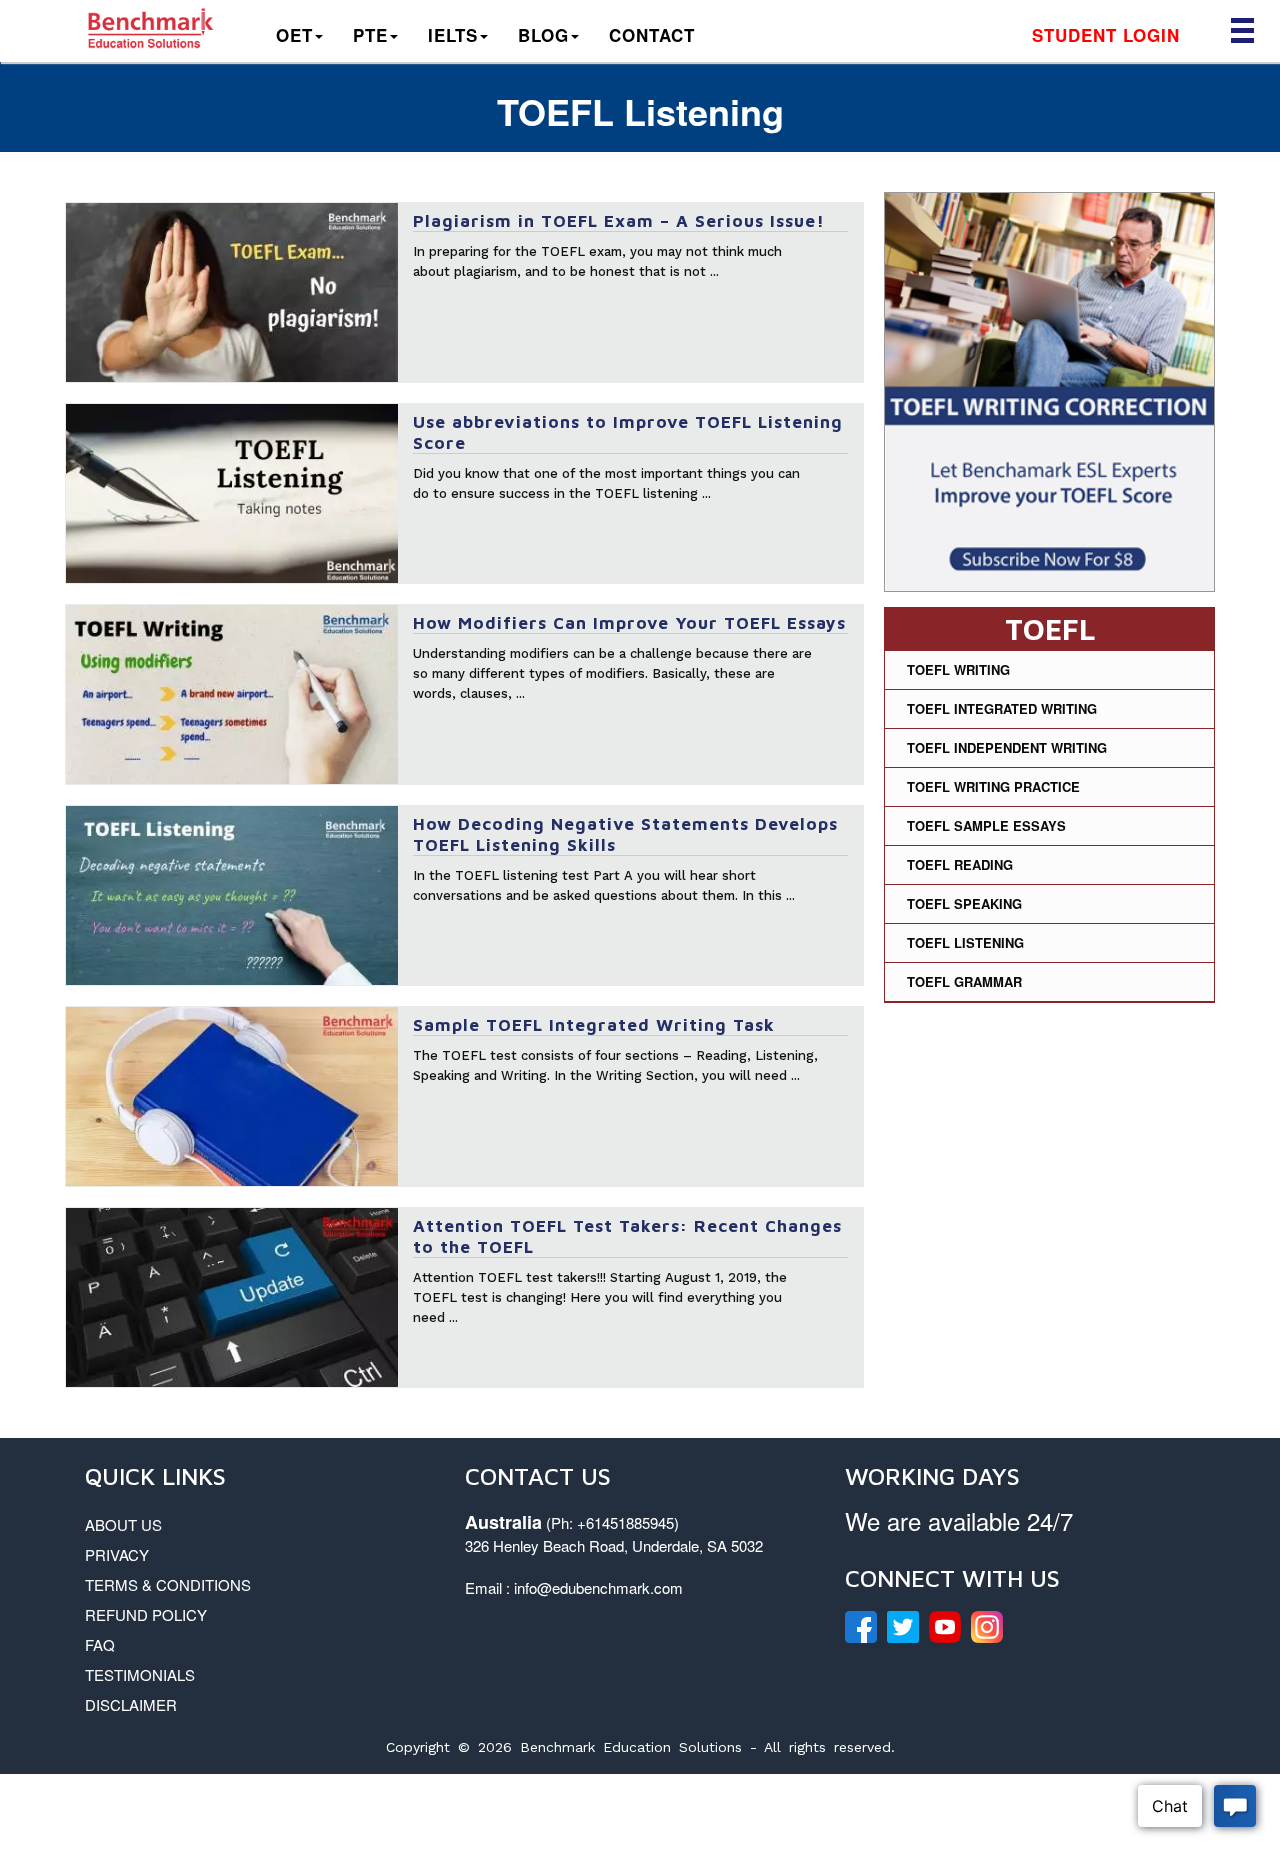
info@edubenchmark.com (598, 1587)
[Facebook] (861, 1627)
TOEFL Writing (958, 669)
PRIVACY (117, 1554)
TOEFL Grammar (964, 981)
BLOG (543, 35)
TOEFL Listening (965, 942)
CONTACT (652, 35)
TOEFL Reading (960, 864)
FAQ (100, 1644)
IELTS (453, 35)
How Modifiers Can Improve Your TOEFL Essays (629, 623)
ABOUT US (123, 1524)
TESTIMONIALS (140, 1674)
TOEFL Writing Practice (993, 786)
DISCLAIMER (131, 1704)
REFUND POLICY (146, 1614)
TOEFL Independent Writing (1007, 747)
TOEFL (1050, 628)
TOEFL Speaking (964, 903)
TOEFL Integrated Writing (1002, 708)
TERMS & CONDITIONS (168, 1584)
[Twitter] (903, 1627)
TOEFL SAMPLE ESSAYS (986, 825)
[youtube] (945, 1627)
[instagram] (987, 1627)
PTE (370, 35)
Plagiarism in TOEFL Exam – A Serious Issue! (619, 221)
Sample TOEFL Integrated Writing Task (594, 1025)
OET (294, 35)
